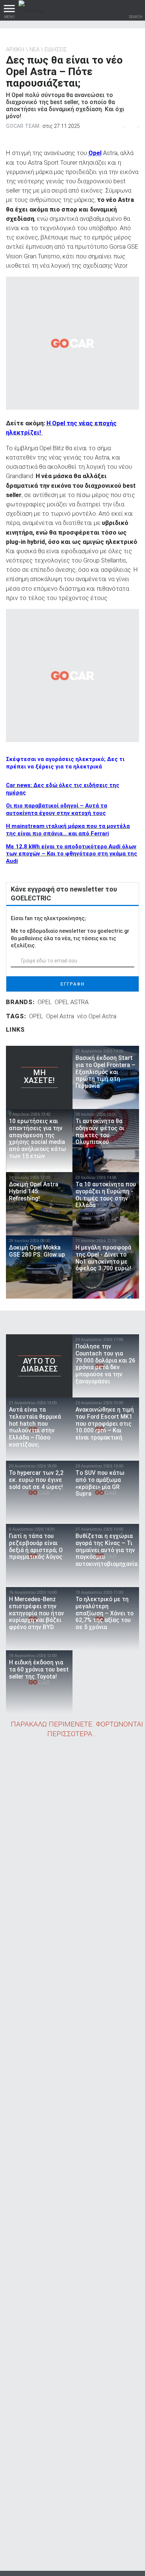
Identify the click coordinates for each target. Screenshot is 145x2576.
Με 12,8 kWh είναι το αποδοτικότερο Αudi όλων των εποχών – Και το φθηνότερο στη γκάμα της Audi (72, 854)
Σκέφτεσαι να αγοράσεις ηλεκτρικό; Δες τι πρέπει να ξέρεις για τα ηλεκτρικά (65, 763)
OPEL (45, 1002)
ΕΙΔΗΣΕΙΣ (56, 49)
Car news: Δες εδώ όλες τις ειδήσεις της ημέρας (63, 789)
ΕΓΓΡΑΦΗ (73, 984)
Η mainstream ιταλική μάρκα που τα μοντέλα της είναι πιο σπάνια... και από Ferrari (68, 830)
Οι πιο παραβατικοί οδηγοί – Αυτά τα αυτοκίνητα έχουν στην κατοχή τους (57, 809)
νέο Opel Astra (97, 1016)
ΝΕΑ (34, 49)
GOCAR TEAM (23, 126)
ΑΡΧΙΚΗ (15, 49)
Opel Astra (60, 1016)
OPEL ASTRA (72, 1002)
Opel (95, 153)
